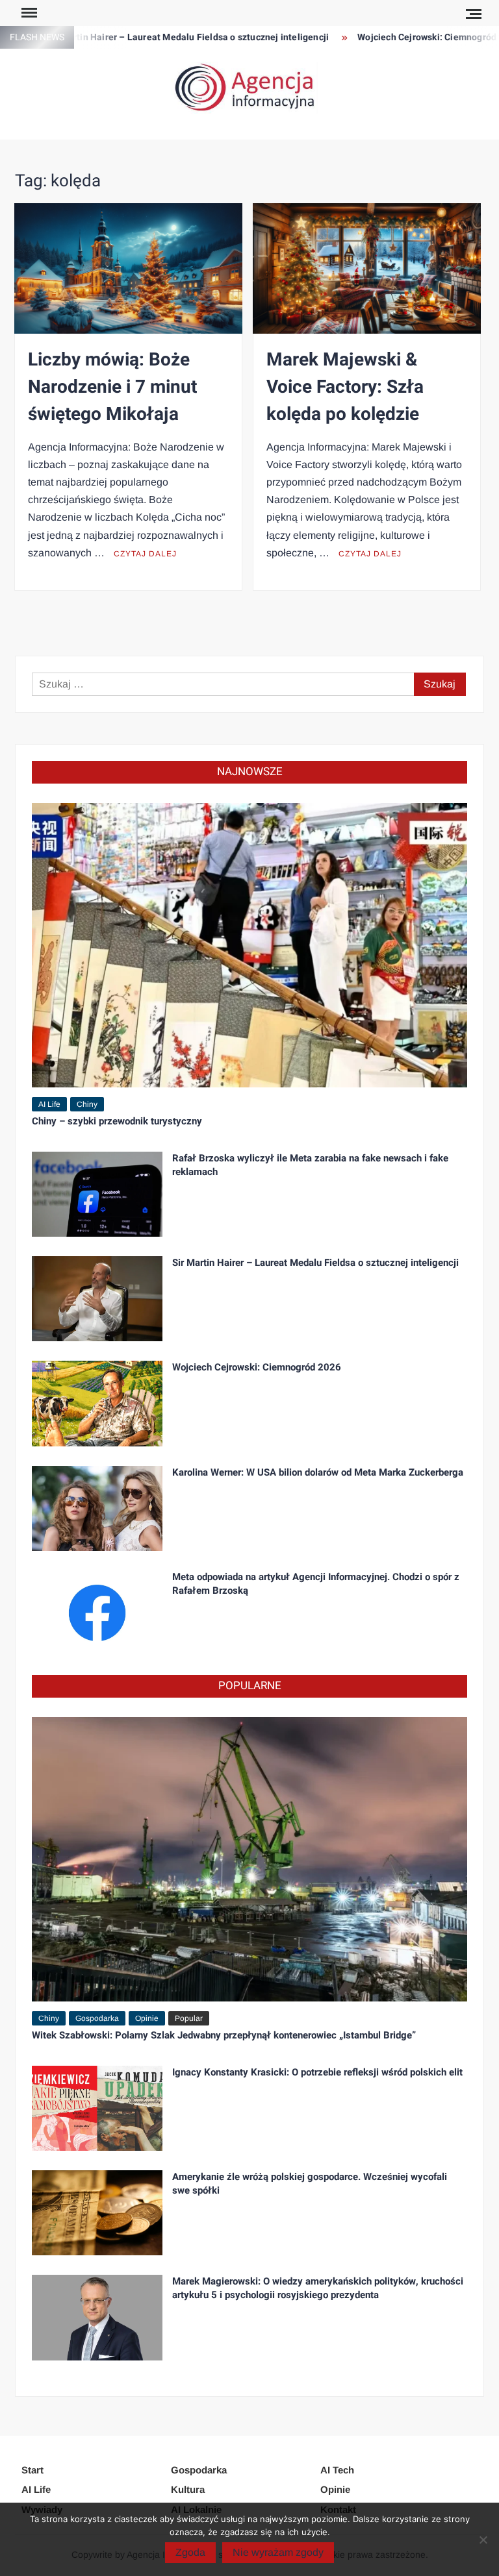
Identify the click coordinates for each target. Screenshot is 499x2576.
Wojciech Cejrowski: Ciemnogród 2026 (403, 37)
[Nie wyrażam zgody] (483, 2540)
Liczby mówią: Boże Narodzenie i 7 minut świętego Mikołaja (112, 387)
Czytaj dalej (145, 554)
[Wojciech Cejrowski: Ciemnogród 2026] (97, 1403)
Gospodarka (97, 2018)
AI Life (49, 1104)
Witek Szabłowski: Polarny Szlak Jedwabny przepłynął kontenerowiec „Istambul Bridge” (224, 2035)
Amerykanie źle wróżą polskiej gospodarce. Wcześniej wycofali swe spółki (310, 2184)
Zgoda (190, 2552)
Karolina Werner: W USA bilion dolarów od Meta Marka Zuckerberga (318, 1472)
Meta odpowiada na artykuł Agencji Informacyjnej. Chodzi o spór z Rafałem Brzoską (316, 1584)
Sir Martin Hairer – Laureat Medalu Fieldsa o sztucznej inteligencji (151, 37)
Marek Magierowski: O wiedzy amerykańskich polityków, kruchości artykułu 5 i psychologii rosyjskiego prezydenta (318, 2288)
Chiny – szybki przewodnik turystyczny (117, 1121)
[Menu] (28, 13)
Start (32, 2470)
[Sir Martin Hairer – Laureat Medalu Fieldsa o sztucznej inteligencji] (97, 1298)
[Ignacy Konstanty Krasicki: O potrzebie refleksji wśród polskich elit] (97, 2108)
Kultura (188, 2489)
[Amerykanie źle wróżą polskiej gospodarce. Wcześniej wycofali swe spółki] (97, 2212)
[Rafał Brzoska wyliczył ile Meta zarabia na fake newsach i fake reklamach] (97, 1193)
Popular (189, 2018)
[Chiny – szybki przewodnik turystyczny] (249, 944)
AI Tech (337, 2470)
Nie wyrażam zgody (278, 2552)
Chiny (87, 1104)
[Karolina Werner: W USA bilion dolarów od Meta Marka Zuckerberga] (97, 1507)
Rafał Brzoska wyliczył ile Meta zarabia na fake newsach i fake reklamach (310, 1165)
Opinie (147, 2018)
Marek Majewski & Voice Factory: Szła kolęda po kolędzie (345, 387)
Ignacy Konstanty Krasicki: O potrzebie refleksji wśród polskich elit (317, 2072)
